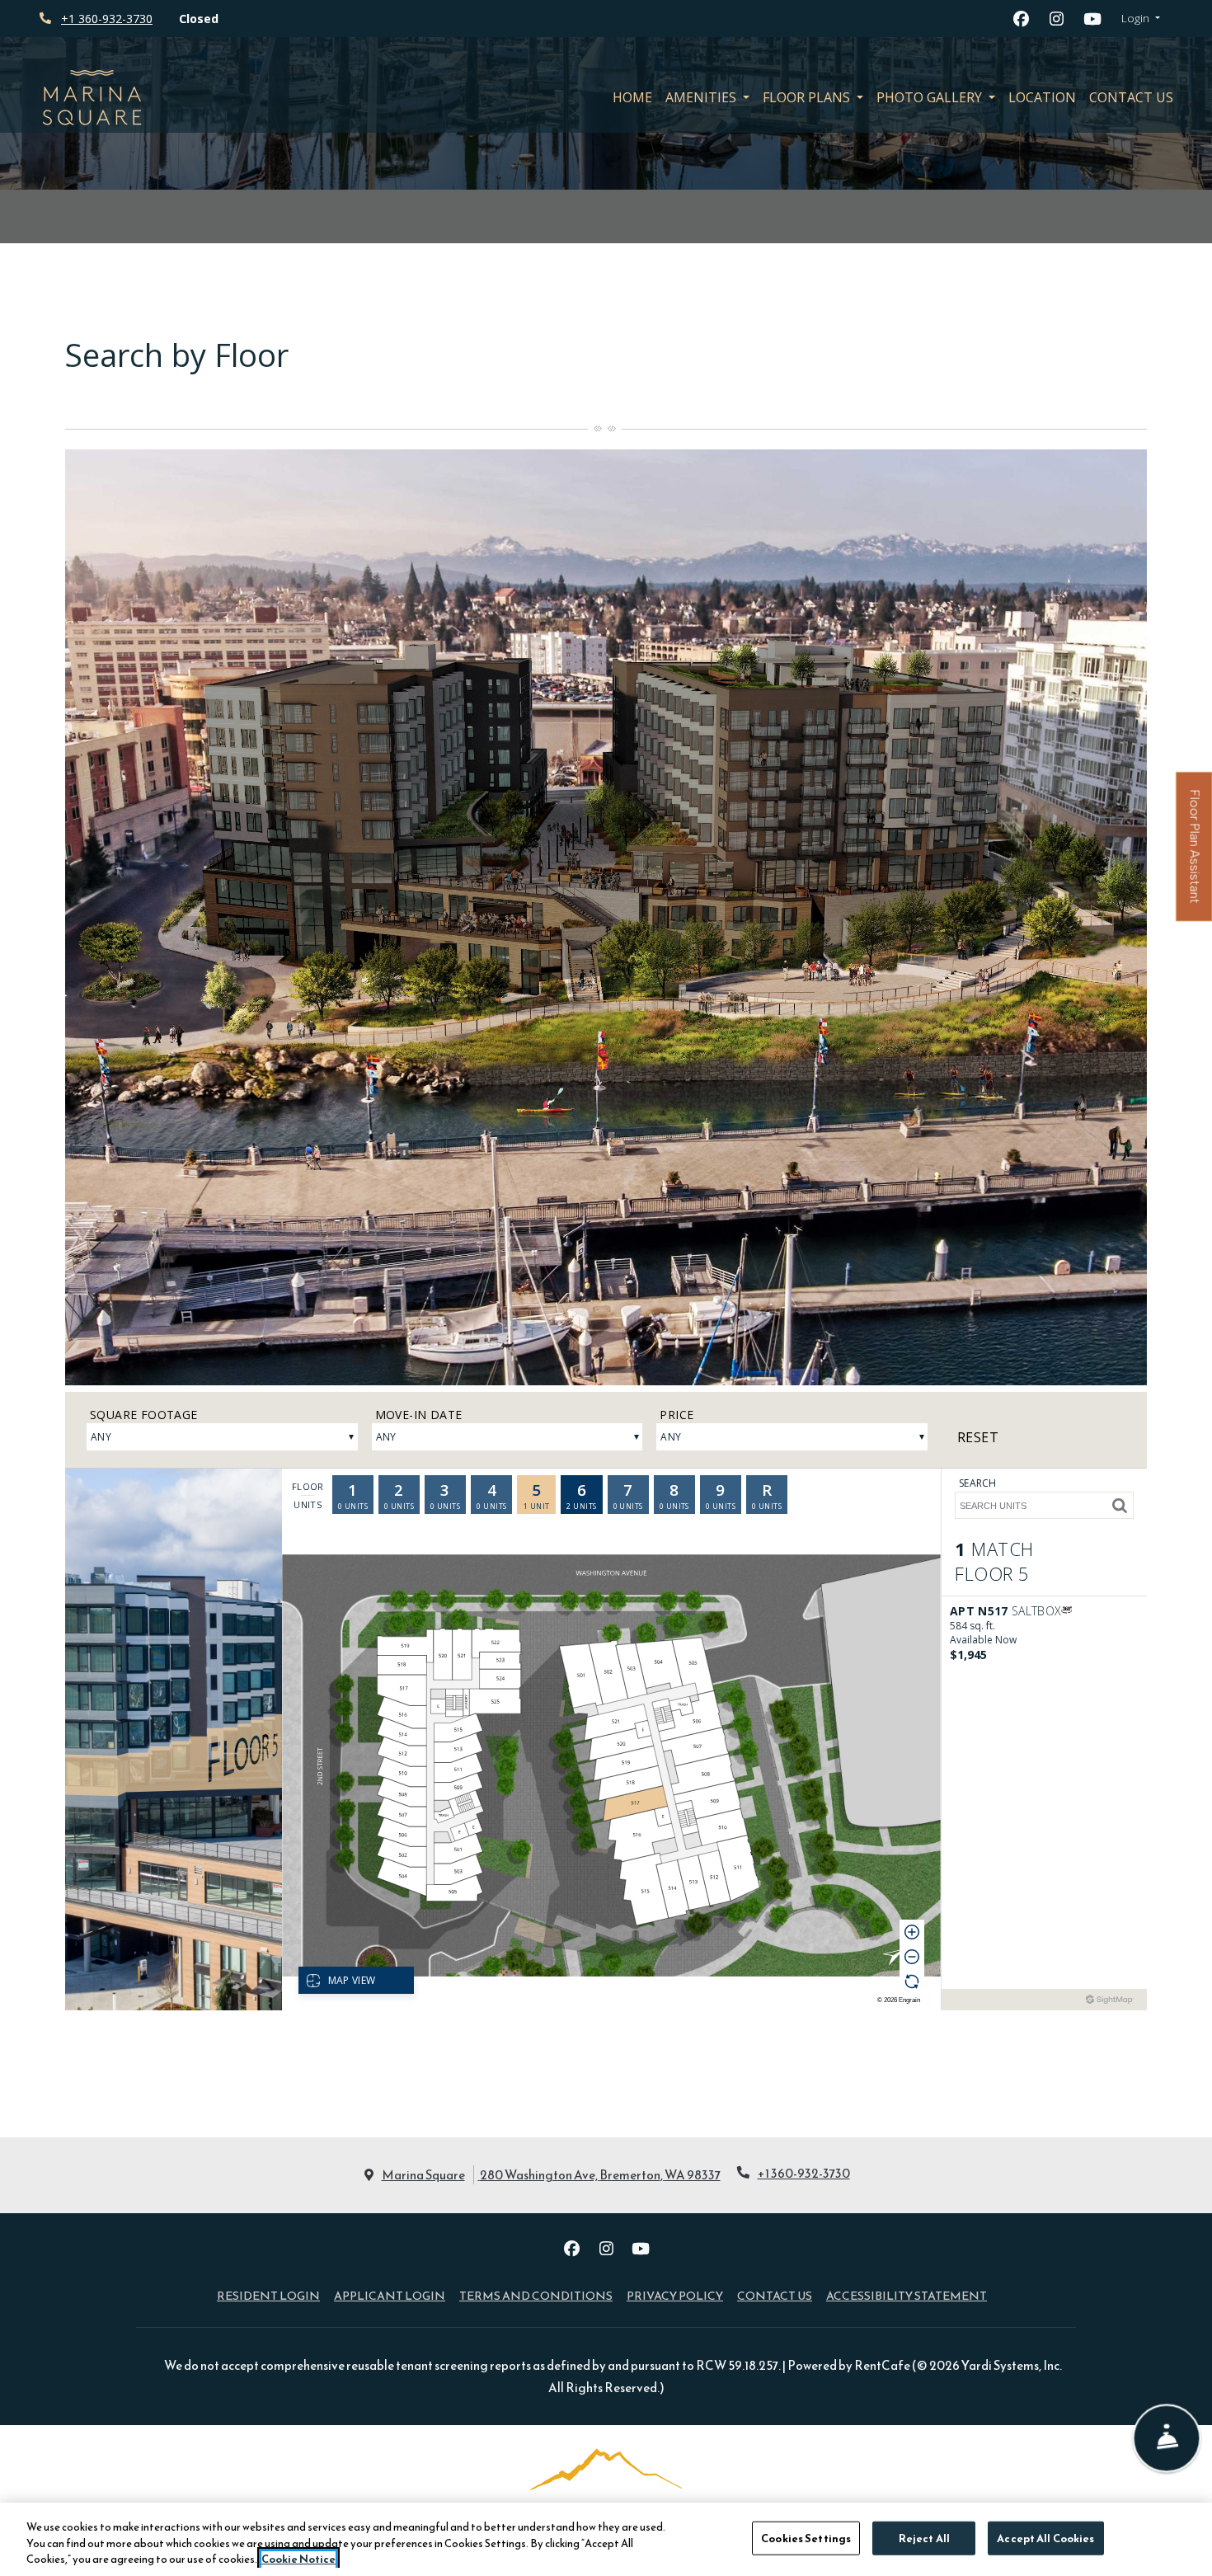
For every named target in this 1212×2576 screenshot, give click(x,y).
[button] (1141, 19)
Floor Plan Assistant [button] (1195, 856)
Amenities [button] (702, 97)
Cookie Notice (298, 2559)
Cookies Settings (806, 2538)
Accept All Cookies (1045, 2538)
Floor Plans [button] (808, 97)
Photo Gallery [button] (931, 97)
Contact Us (1131, 97)
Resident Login (268, 2295)
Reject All (924, 2538)
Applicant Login (390, 2295)
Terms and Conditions (536, 2295)
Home (632, 97)
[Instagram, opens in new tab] (1057, 19)
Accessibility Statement (907, 2295)
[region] (606, 2539)
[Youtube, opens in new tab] (1092, 19)
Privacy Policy (675, 2295)
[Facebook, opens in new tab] (1022, 19)
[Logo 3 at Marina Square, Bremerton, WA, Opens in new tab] (606, 2500)
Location (1042, 97)
